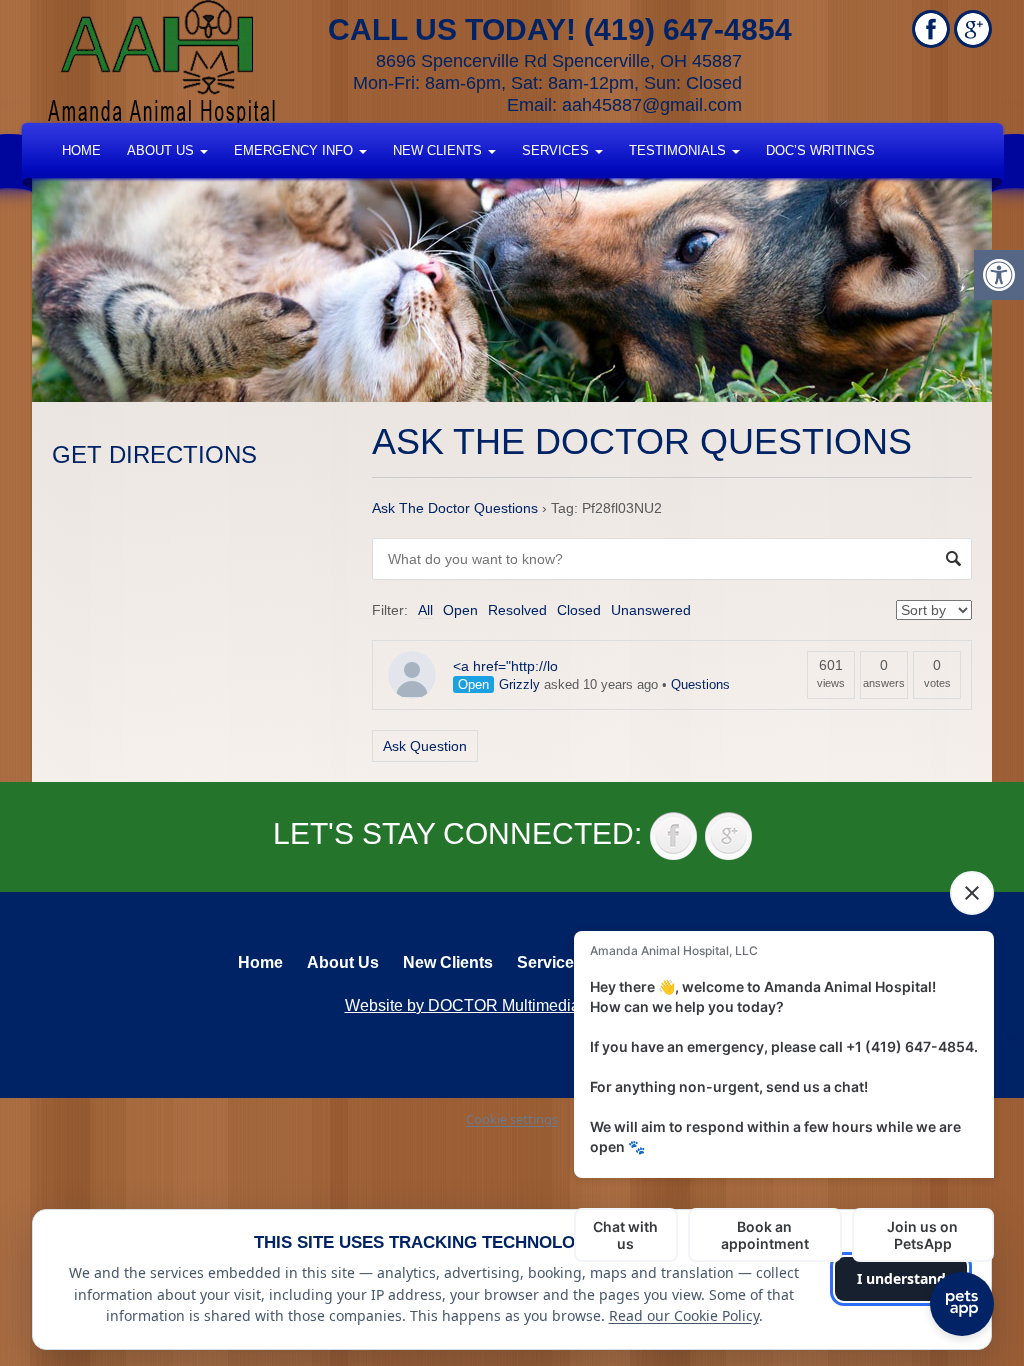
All (425, 610)
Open (460, 610)
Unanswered (651, 610)
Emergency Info (295, 150)
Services (557, 150)
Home (81, 150)
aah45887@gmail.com (652, 105)
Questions (700, 684)
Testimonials (679, 150)
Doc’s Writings (820, 150)
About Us (162, 150)
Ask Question (425, 746)
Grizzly (519, 684)
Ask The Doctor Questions (455, 508)
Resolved (517, 610)
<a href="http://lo (505, 666)
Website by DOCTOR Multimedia (462, 1005)
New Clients (439, 150)
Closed (579, 610)
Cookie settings (512, 1119)
